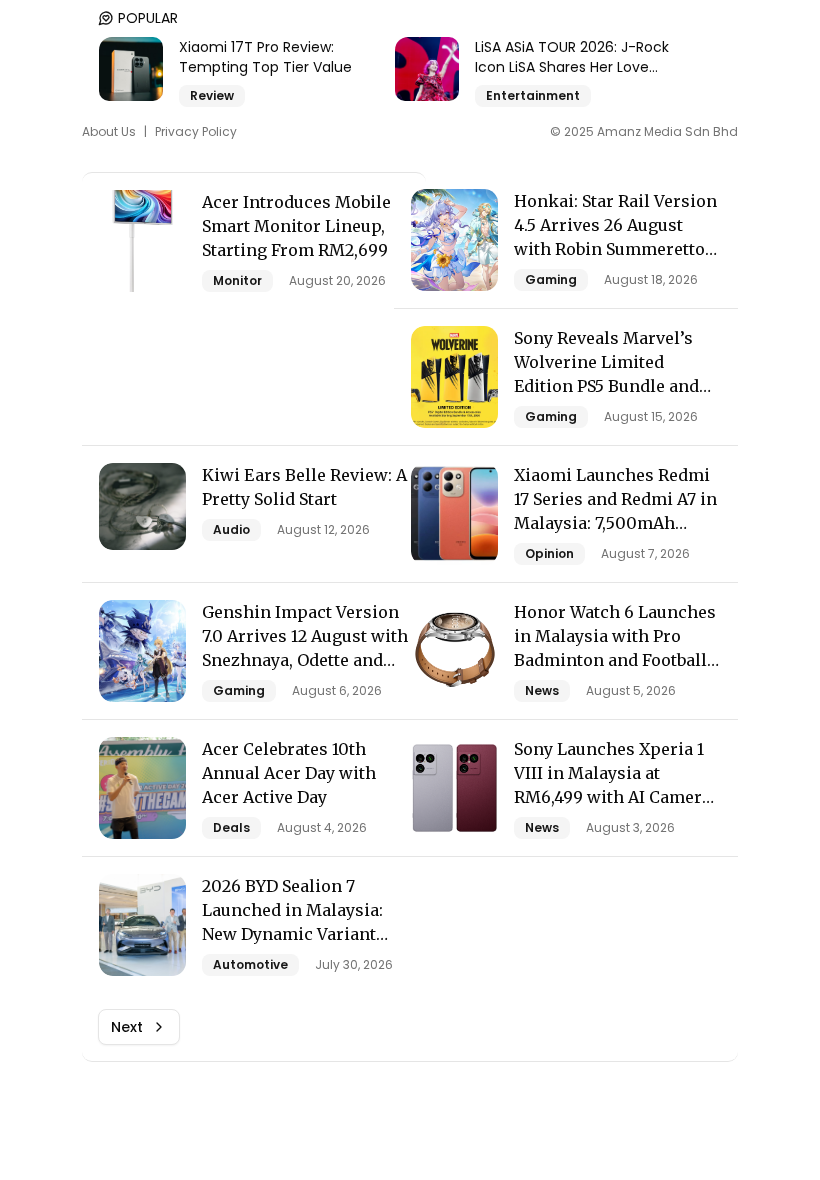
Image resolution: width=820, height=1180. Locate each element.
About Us (109, 132)
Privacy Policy (196, 132)
